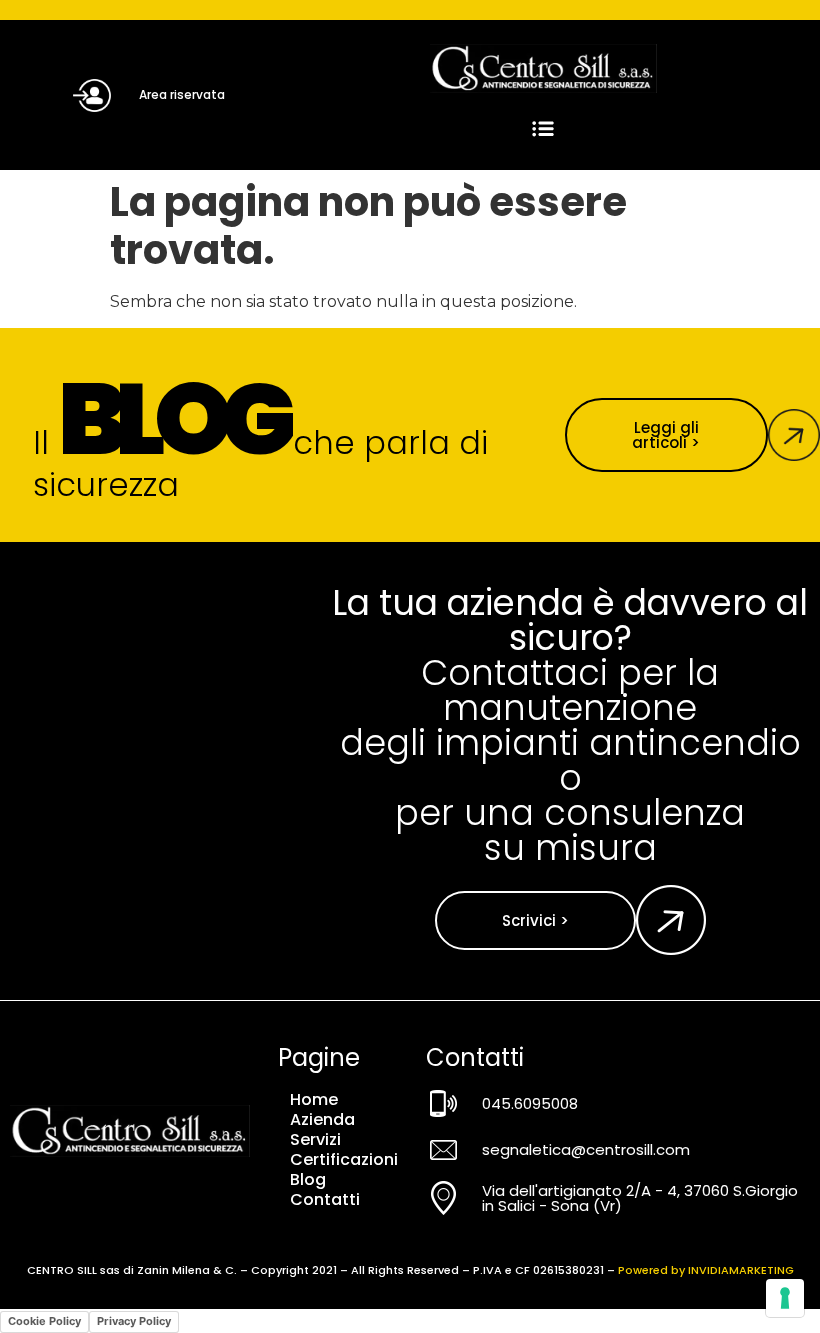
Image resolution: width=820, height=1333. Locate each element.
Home (314, 1100)
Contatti (325, 1200)
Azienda (322, 1120)
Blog (308, 1180)
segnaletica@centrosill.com (586, 1149)
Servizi (315, 1140)
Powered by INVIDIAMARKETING (706, 1270)
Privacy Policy (134, 1321)
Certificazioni (344, 1160)
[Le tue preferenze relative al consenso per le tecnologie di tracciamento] (785, 1298)
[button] (543, 129)
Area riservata (182, 94)
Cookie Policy (44, 1321)
